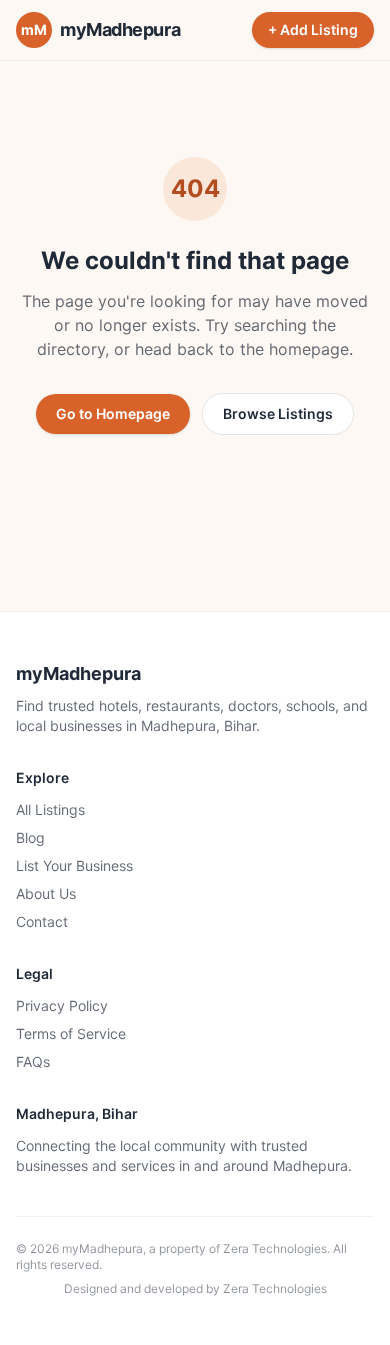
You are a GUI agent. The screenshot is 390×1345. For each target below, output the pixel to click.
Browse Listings (278, 413)
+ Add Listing (313, 29)
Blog (30, 837)
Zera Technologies (275, 1248)
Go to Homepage (113, 413)
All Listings (50, 809)
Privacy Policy (62, 1005)
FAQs (33, 1061)
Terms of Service (71, 1033)
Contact (42, 921)
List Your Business (74, 865)
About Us (46, 893)
